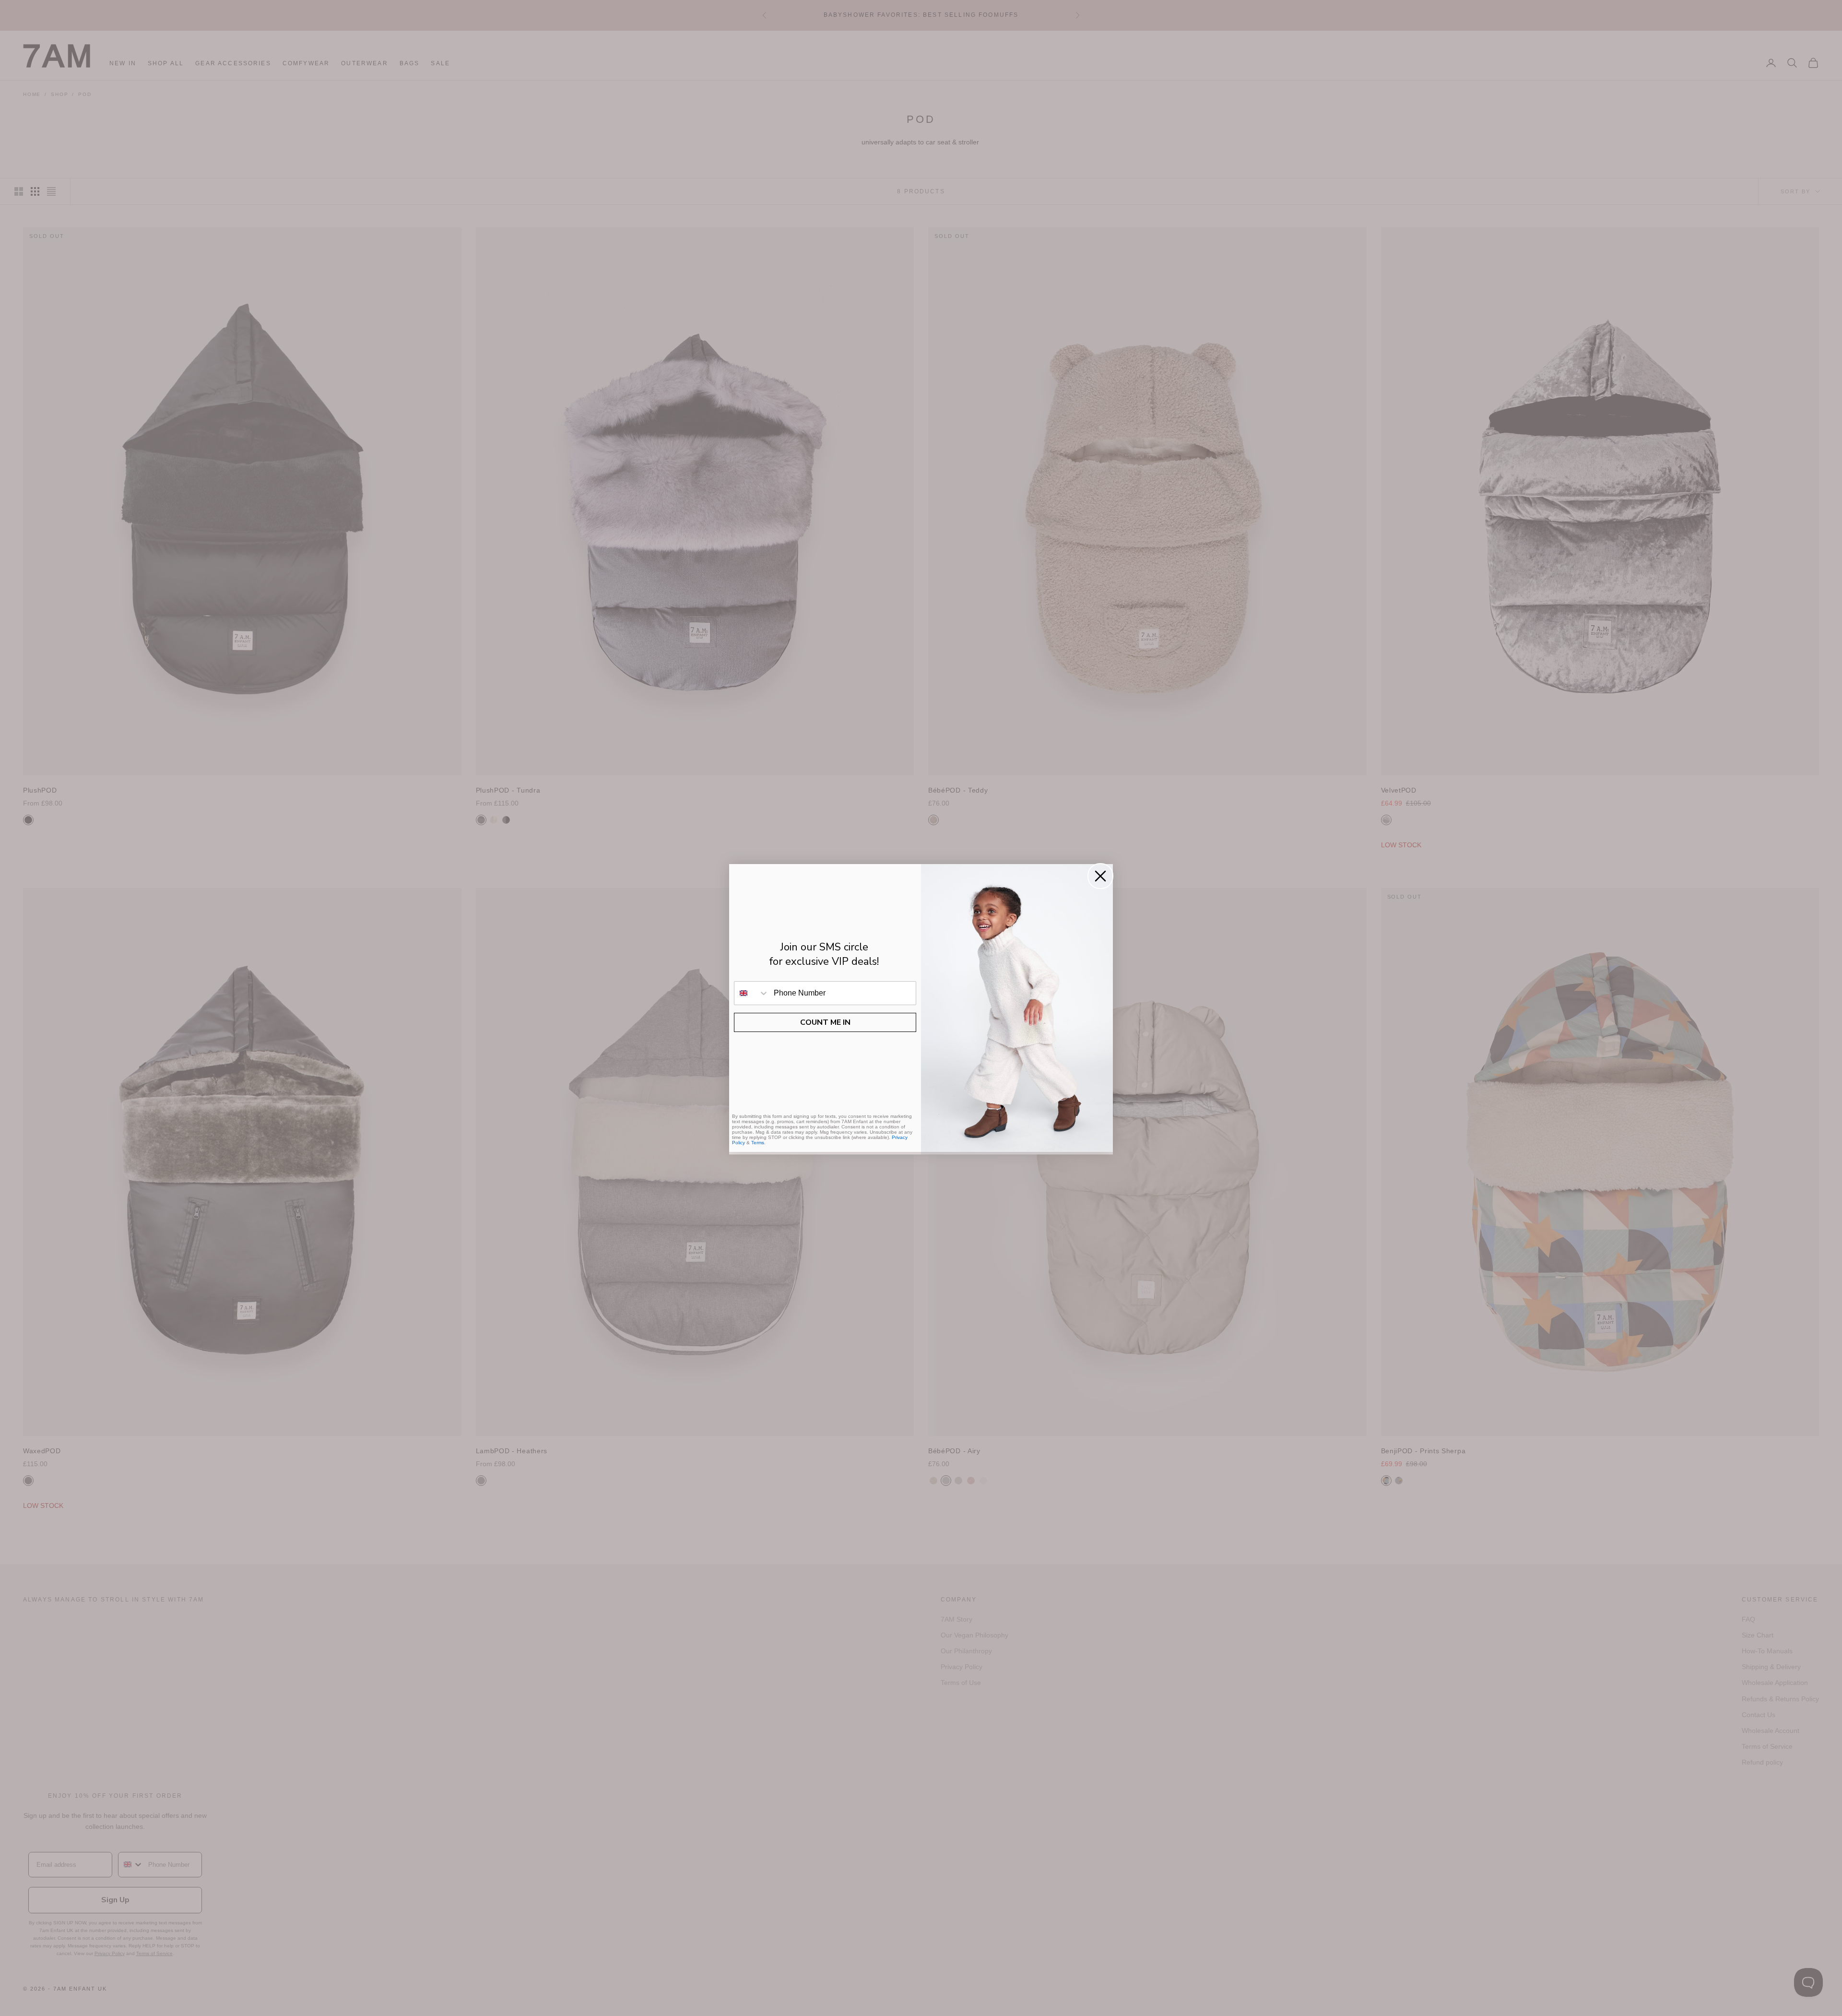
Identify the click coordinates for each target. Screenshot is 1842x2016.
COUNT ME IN (825, 1022)
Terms (758, 1143)
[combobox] (752, 993)
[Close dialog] (1100, 876)
